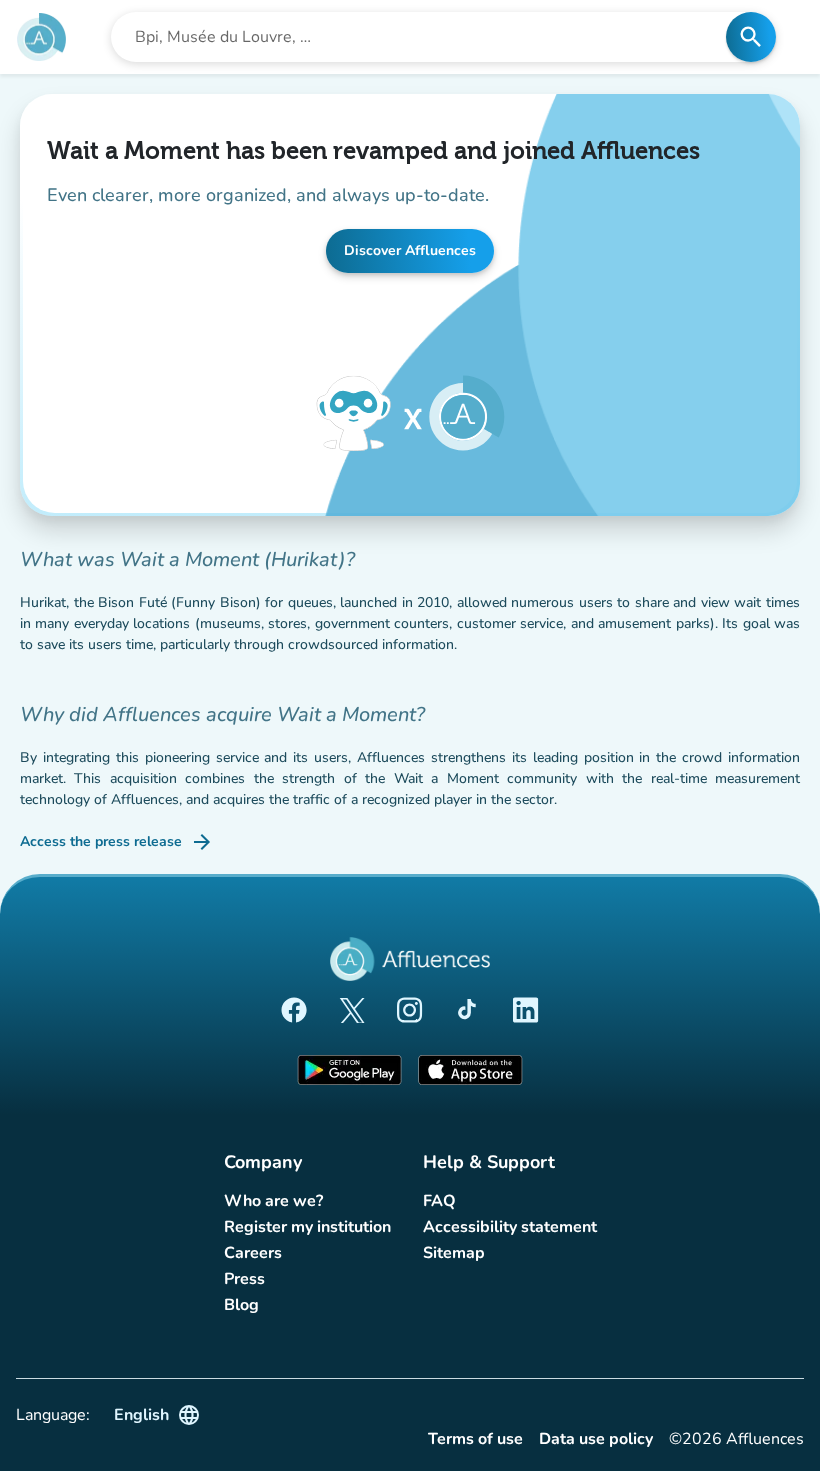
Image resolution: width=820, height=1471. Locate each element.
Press (244, 1279)
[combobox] (424, 37)
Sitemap (454, 1253)
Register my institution (307, 1227)
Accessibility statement (510, 1227)
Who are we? (273, 1201)
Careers (253, 1253)
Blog (241, 1305)
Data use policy (596, 1439)
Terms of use (475, 1439)
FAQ (439, 1201)
